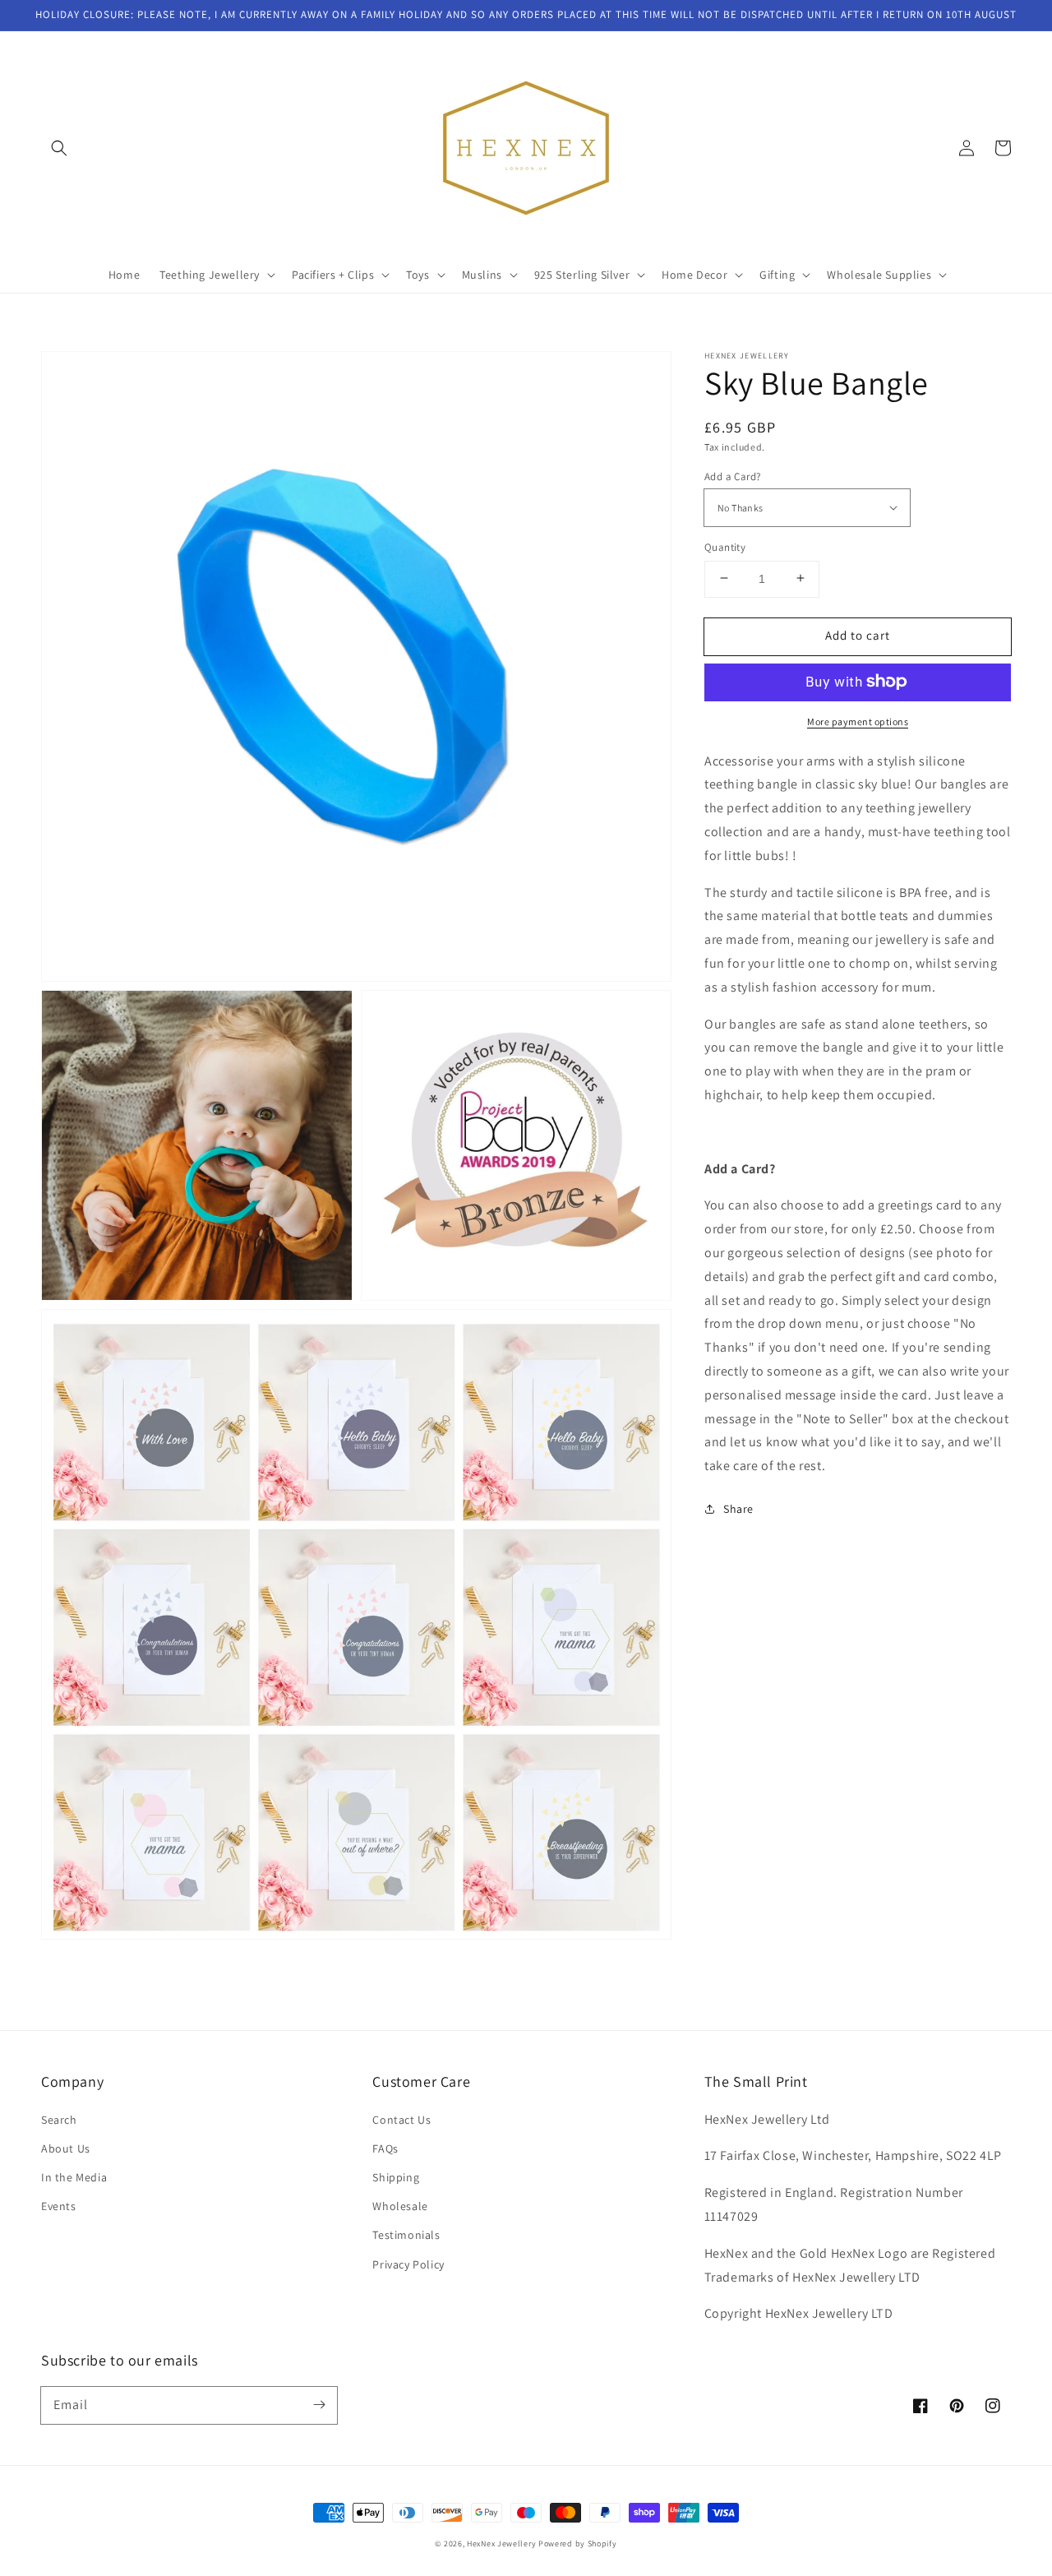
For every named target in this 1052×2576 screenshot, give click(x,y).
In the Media (74, 2177)
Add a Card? (732, 476)
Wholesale (400, 2206)
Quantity (725, 546)
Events (59, 2206)
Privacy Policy (408, 2264)
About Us (66, 2148)
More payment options (858, 721)
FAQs (385, 2148)
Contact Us (401, 2120)
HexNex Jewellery (501, 2544)
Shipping (396, 2177)
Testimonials (406, 2235)
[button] (59, 148)
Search (59, 2120)
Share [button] (738, 1508)
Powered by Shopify (578, 2544)
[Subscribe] (319, 2405)
